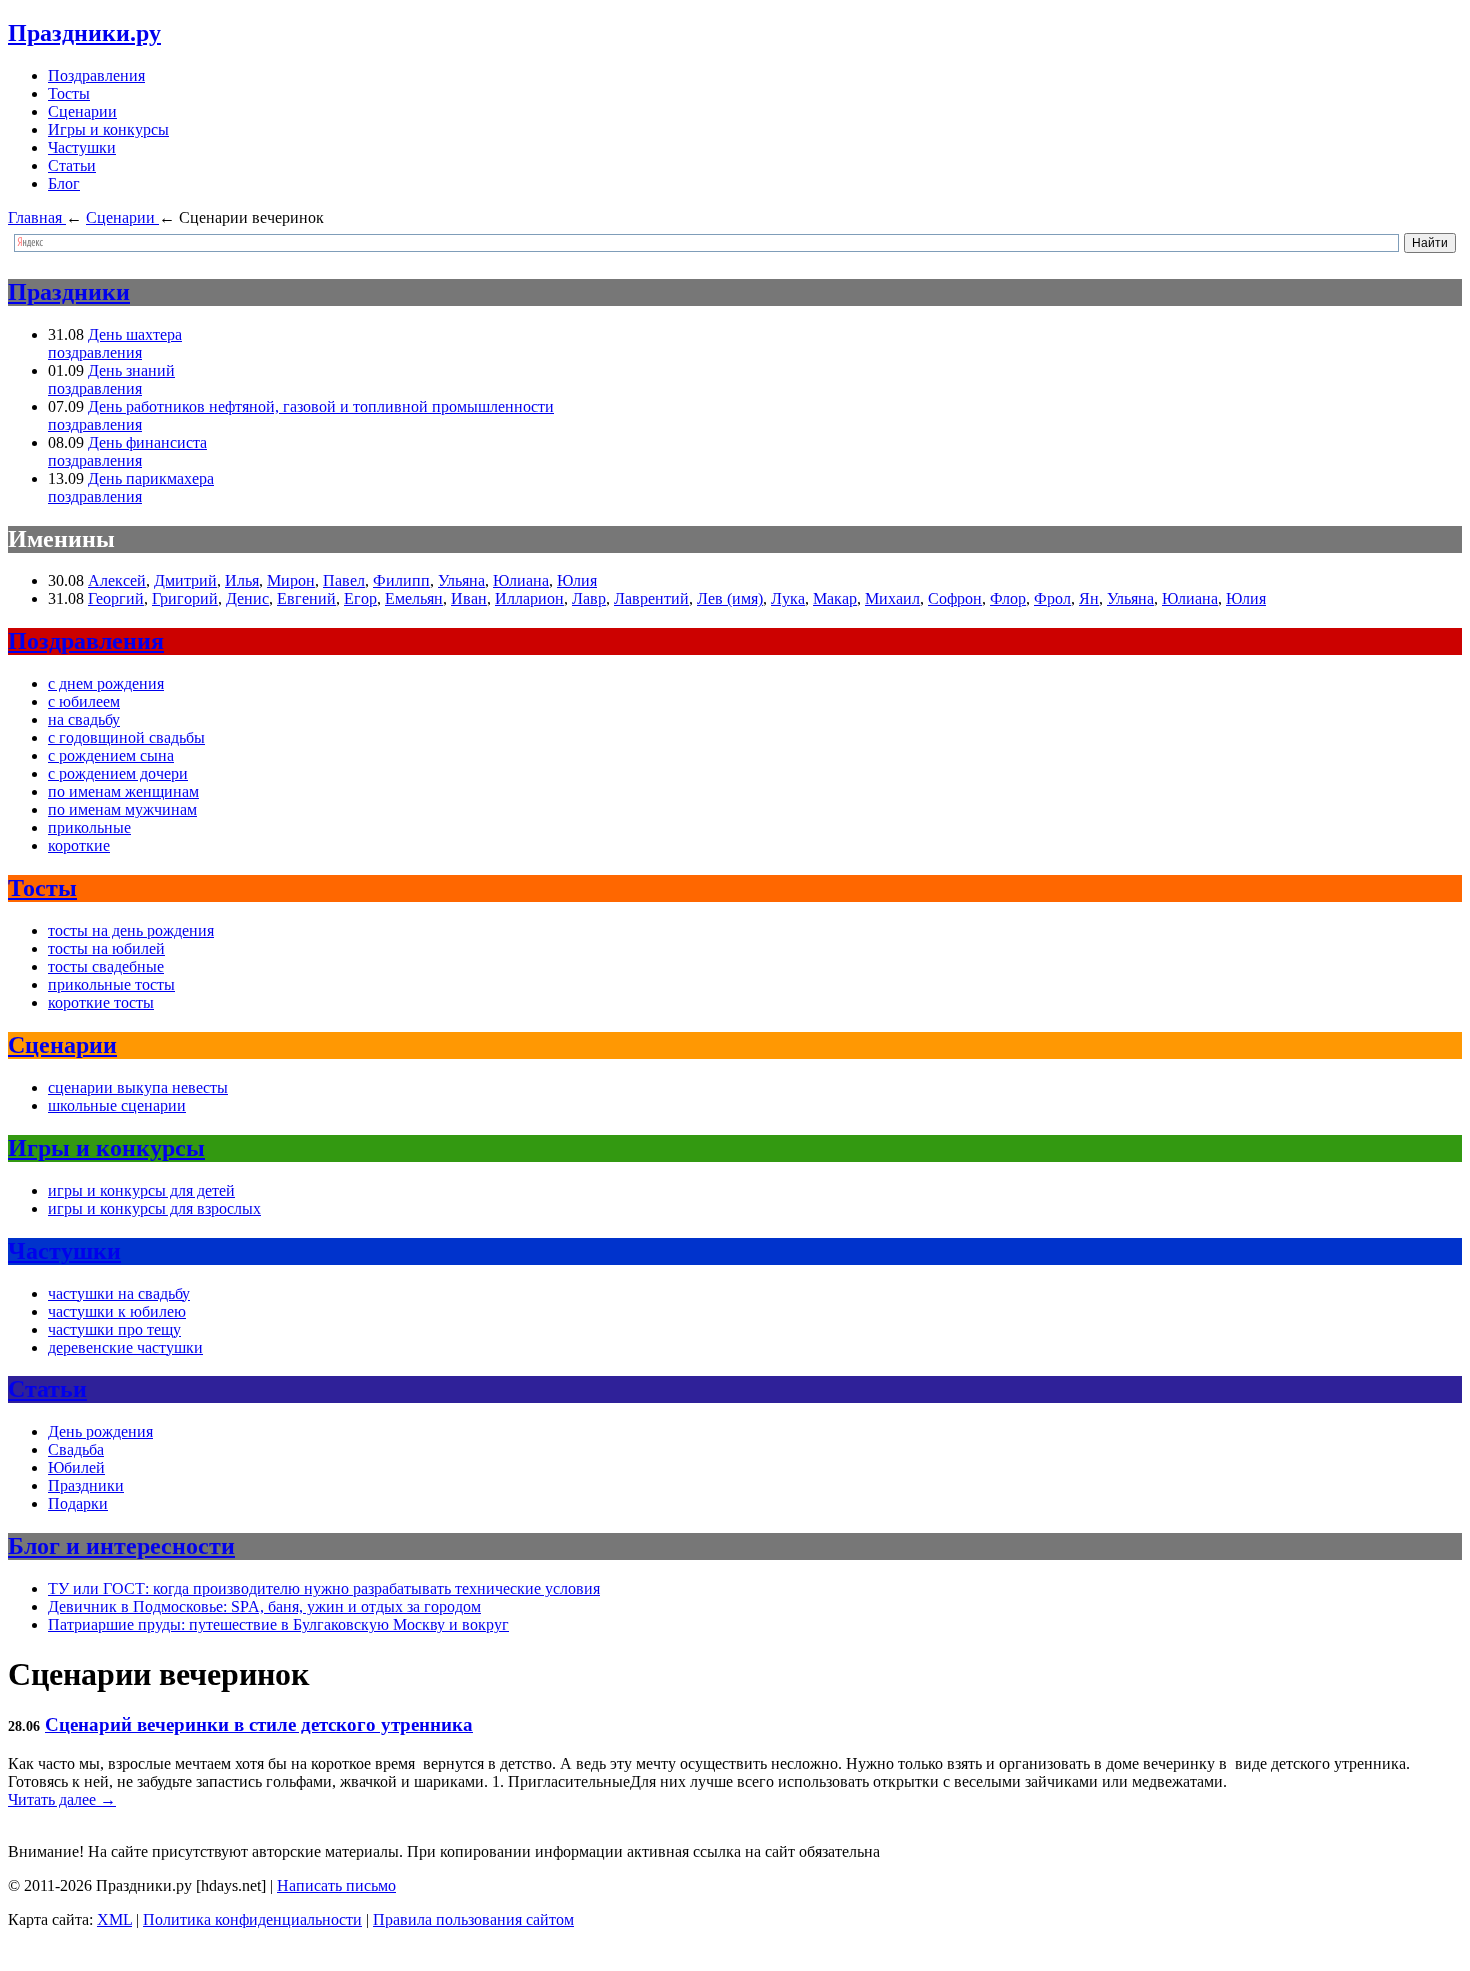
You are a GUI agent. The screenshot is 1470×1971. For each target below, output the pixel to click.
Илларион (529, 598)
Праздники (69, 292)
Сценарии (82, 111)
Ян (1089, 598)
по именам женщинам (123, 791)
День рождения (100, 1431)
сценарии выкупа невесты (138, 1087)
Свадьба (76, 1449)
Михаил (892, 598)
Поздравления (96, 75)
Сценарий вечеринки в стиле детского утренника (259, 1724)
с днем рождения (106, 683)
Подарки (78, 1503)
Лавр (589, 598)
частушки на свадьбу (119, 1293)
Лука (788, 598)
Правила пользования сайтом (473, 1919)
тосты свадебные (106, 966)
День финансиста (147, 442)
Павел (344, 580)
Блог (64, 183)
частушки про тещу (114, 1329)
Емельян (414, 598)
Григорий (185, 598)
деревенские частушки (125, 1347)
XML (114, 1919)
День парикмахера (151, 478)
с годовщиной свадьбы (126, 737)
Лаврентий (651, 598)
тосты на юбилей (106, 948)
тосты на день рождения (131, 930)
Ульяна (461, 580)
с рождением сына (111, 755)
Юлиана (521, 580)
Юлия (577, 580)
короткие (79, 845)
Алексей (117, 580)
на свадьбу (84, 719)
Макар (835, 598)
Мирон (291, 580)
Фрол (1052, 598)
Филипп (401, 580)
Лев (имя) (730, 598)
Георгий (116, 598)
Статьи (72, 165)
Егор (360, 598)
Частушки (82, 147)
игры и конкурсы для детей (141, 1190)
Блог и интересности (121, 1546)
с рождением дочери (118, 773)
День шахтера (135, 334)
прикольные (89, 827)
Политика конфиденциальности (252, 1919)
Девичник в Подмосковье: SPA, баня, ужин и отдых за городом (264, 1606)
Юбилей (76, 1467)
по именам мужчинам (122, 809)
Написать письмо (336, 1885)
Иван (469, 598)
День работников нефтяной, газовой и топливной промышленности (321, 406)
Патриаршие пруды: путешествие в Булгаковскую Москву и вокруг (278, 1624)
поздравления (95, 352)
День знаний (131, 370)
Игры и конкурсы (108, 129)
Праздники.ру (84, 33)
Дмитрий (185, 580)
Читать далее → (62, 1799)
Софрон (955, 598)
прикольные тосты (111, 984)
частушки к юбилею (117, 1311)
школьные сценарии (117, 1105)
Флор (1008, 598)
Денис (247, 598)
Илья (242, 580)
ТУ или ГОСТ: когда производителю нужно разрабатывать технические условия (324, 1588)
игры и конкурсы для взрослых (154, 1208)
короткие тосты (101, 1002)
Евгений (306, 598)
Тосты (69, 93)
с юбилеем (84, 701)
